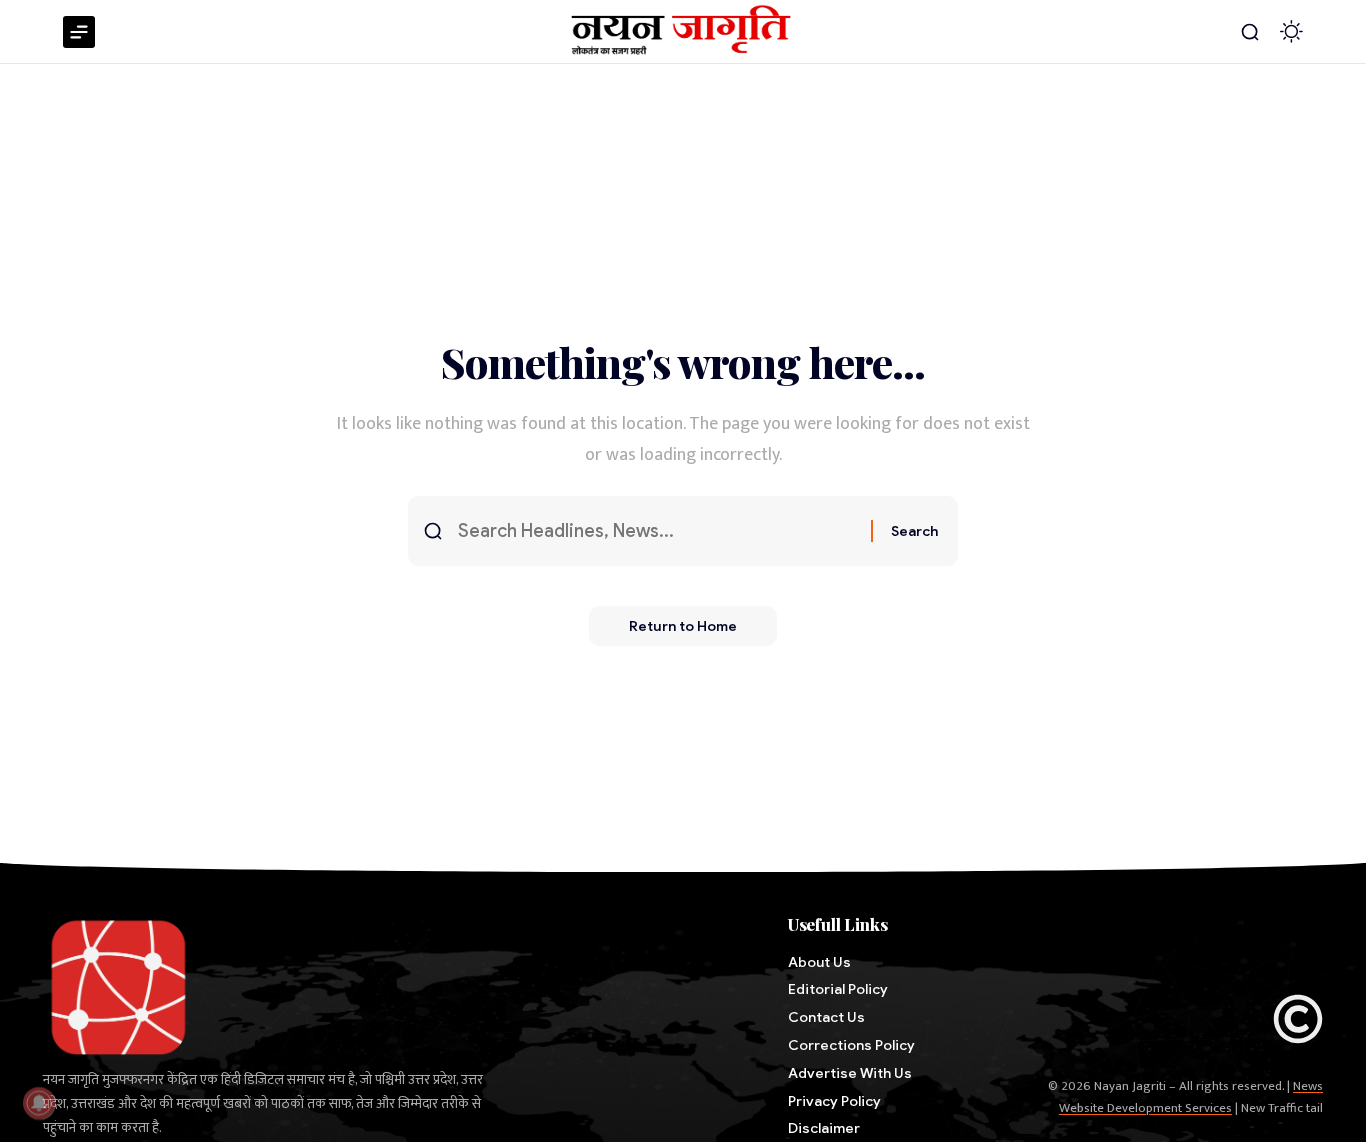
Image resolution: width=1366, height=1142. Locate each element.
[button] (1250, 32)
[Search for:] (657, 531)
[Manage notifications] (39, 1103)
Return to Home (683, 626)
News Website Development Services (1191, 1097)
